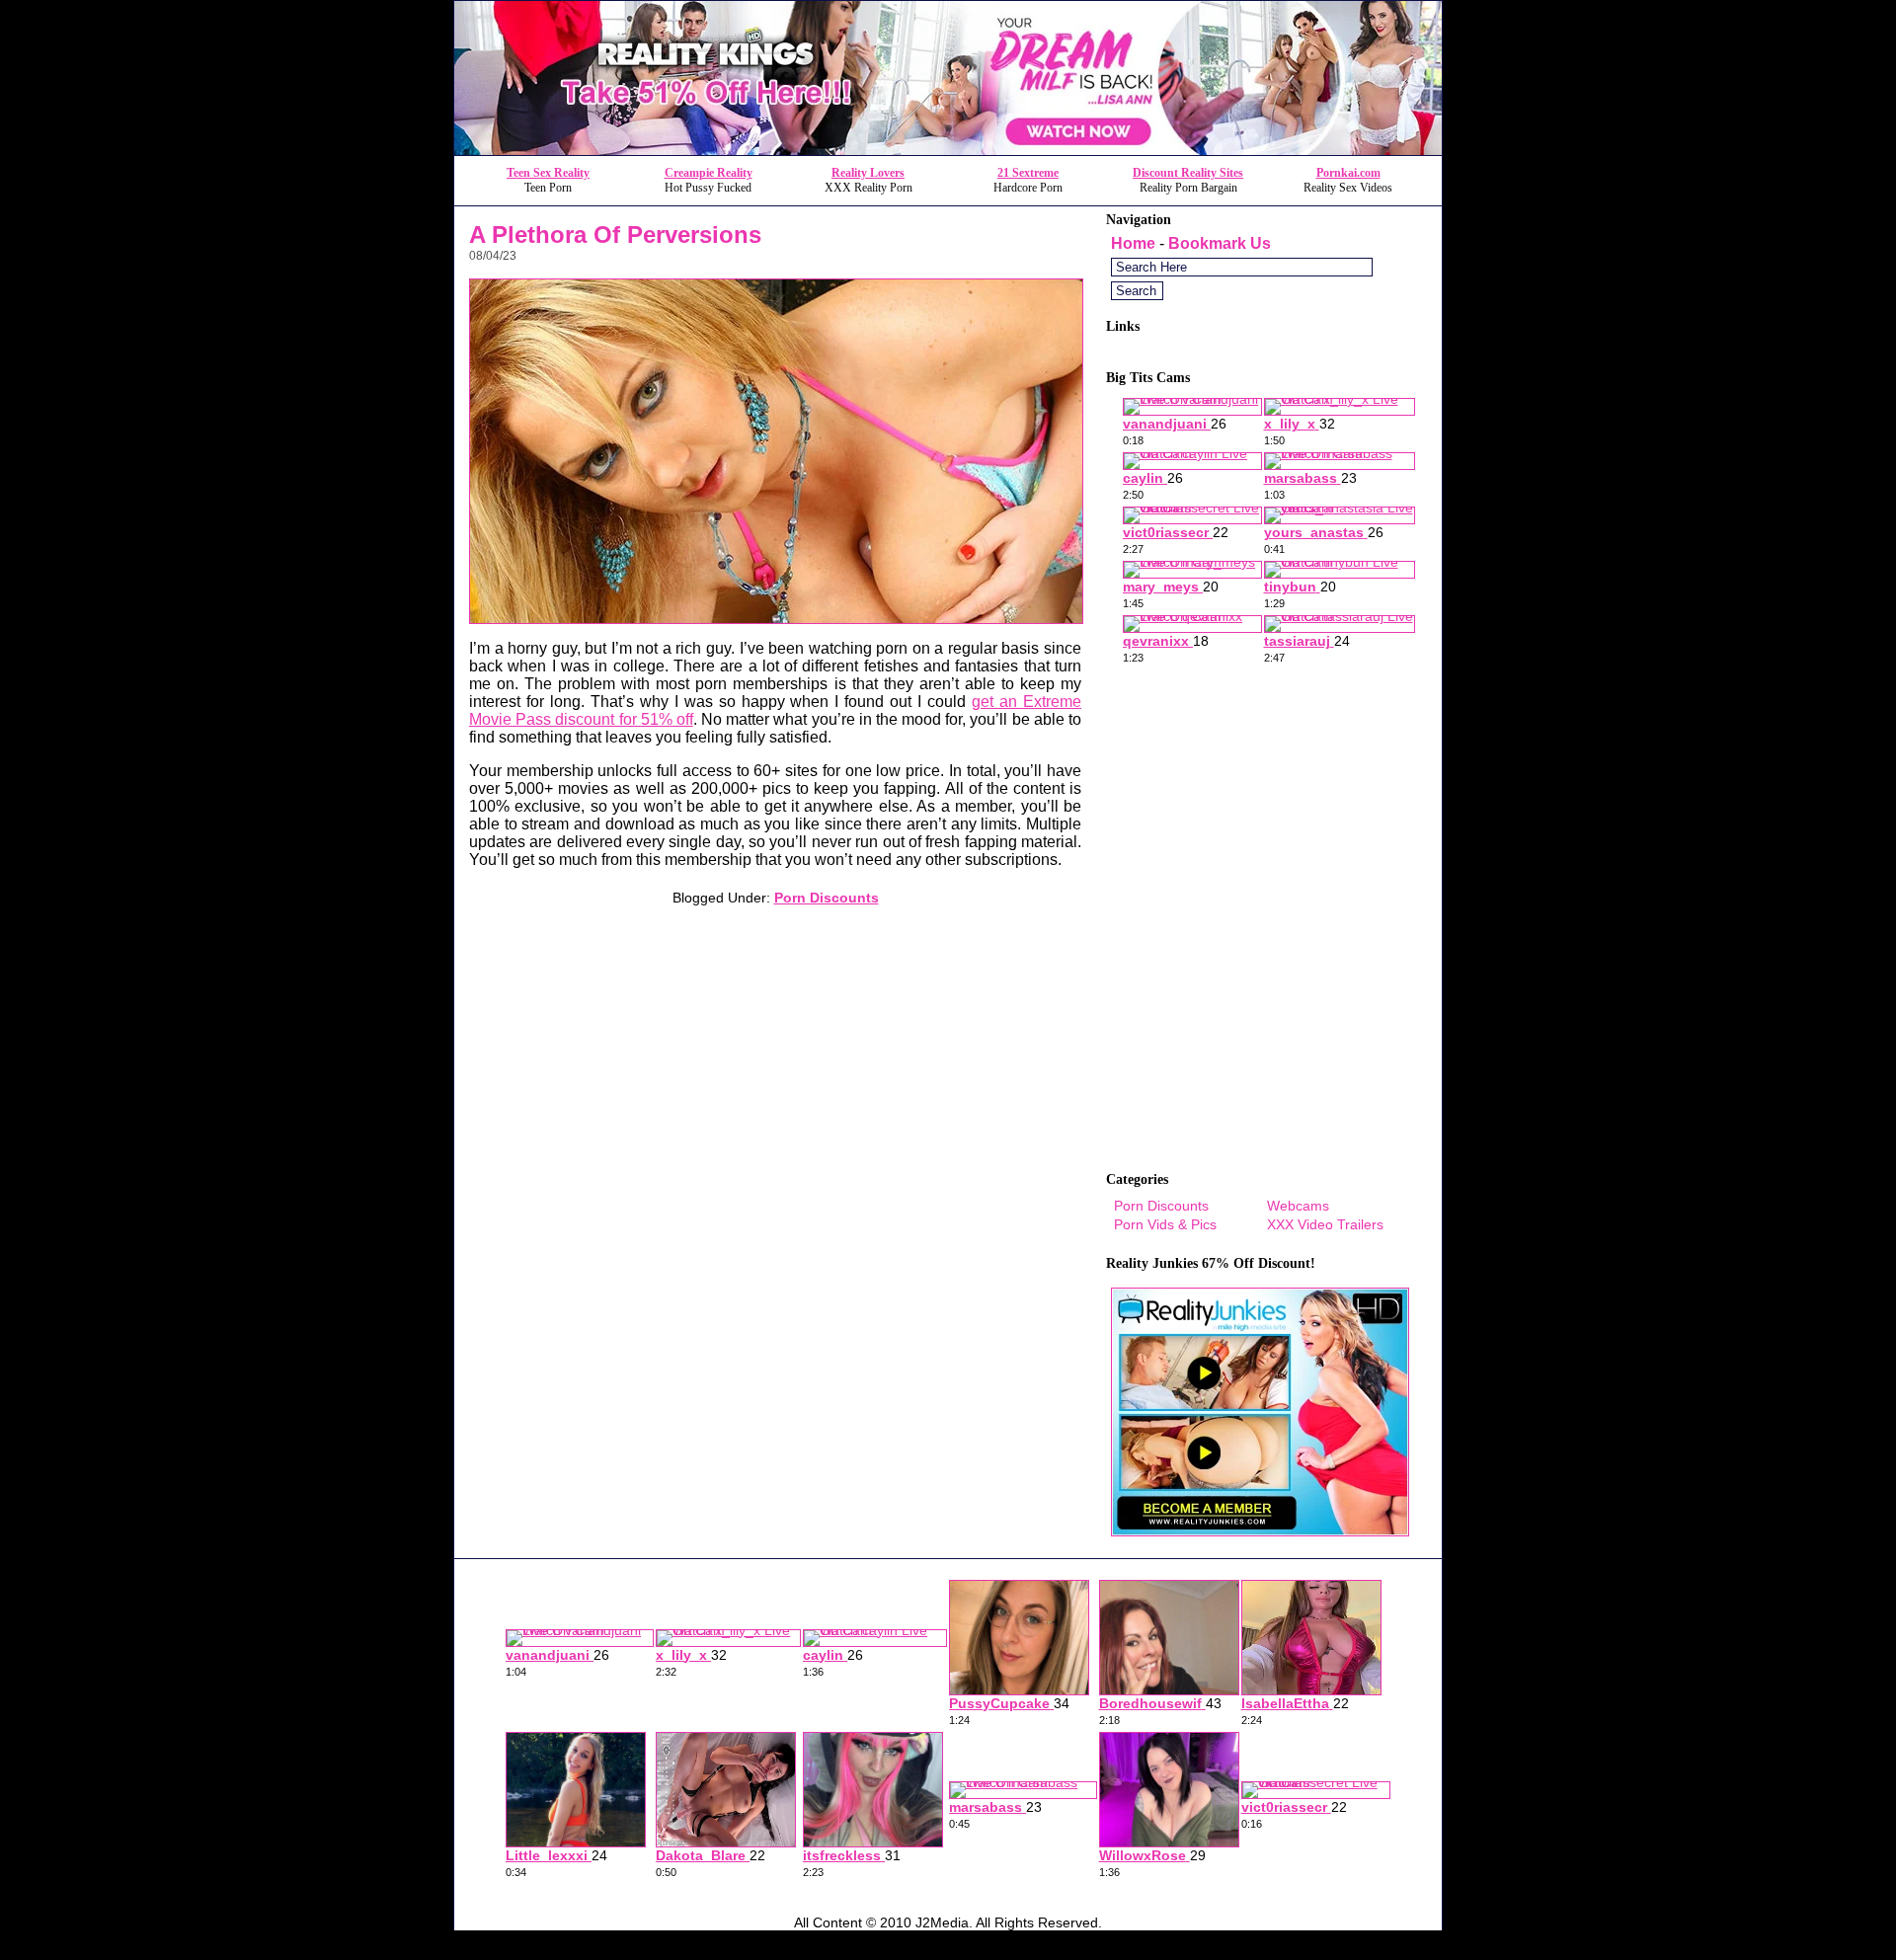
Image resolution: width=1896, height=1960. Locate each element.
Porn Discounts (827, 898)
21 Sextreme (1028, 173)
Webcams (1298, 1206)
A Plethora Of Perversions (615, 235)
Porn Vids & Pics (1165, 1224)
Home (1133, 243)
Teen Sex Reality (548, 173)
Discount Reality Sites (1188, 173)
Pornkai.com (1348, 173)
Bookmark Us (1220, 243)
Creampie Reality (709, 173)
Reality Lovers (868, 173)
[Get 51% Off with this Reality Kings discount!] (948, 150)
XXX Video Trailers (1325, 1224)
